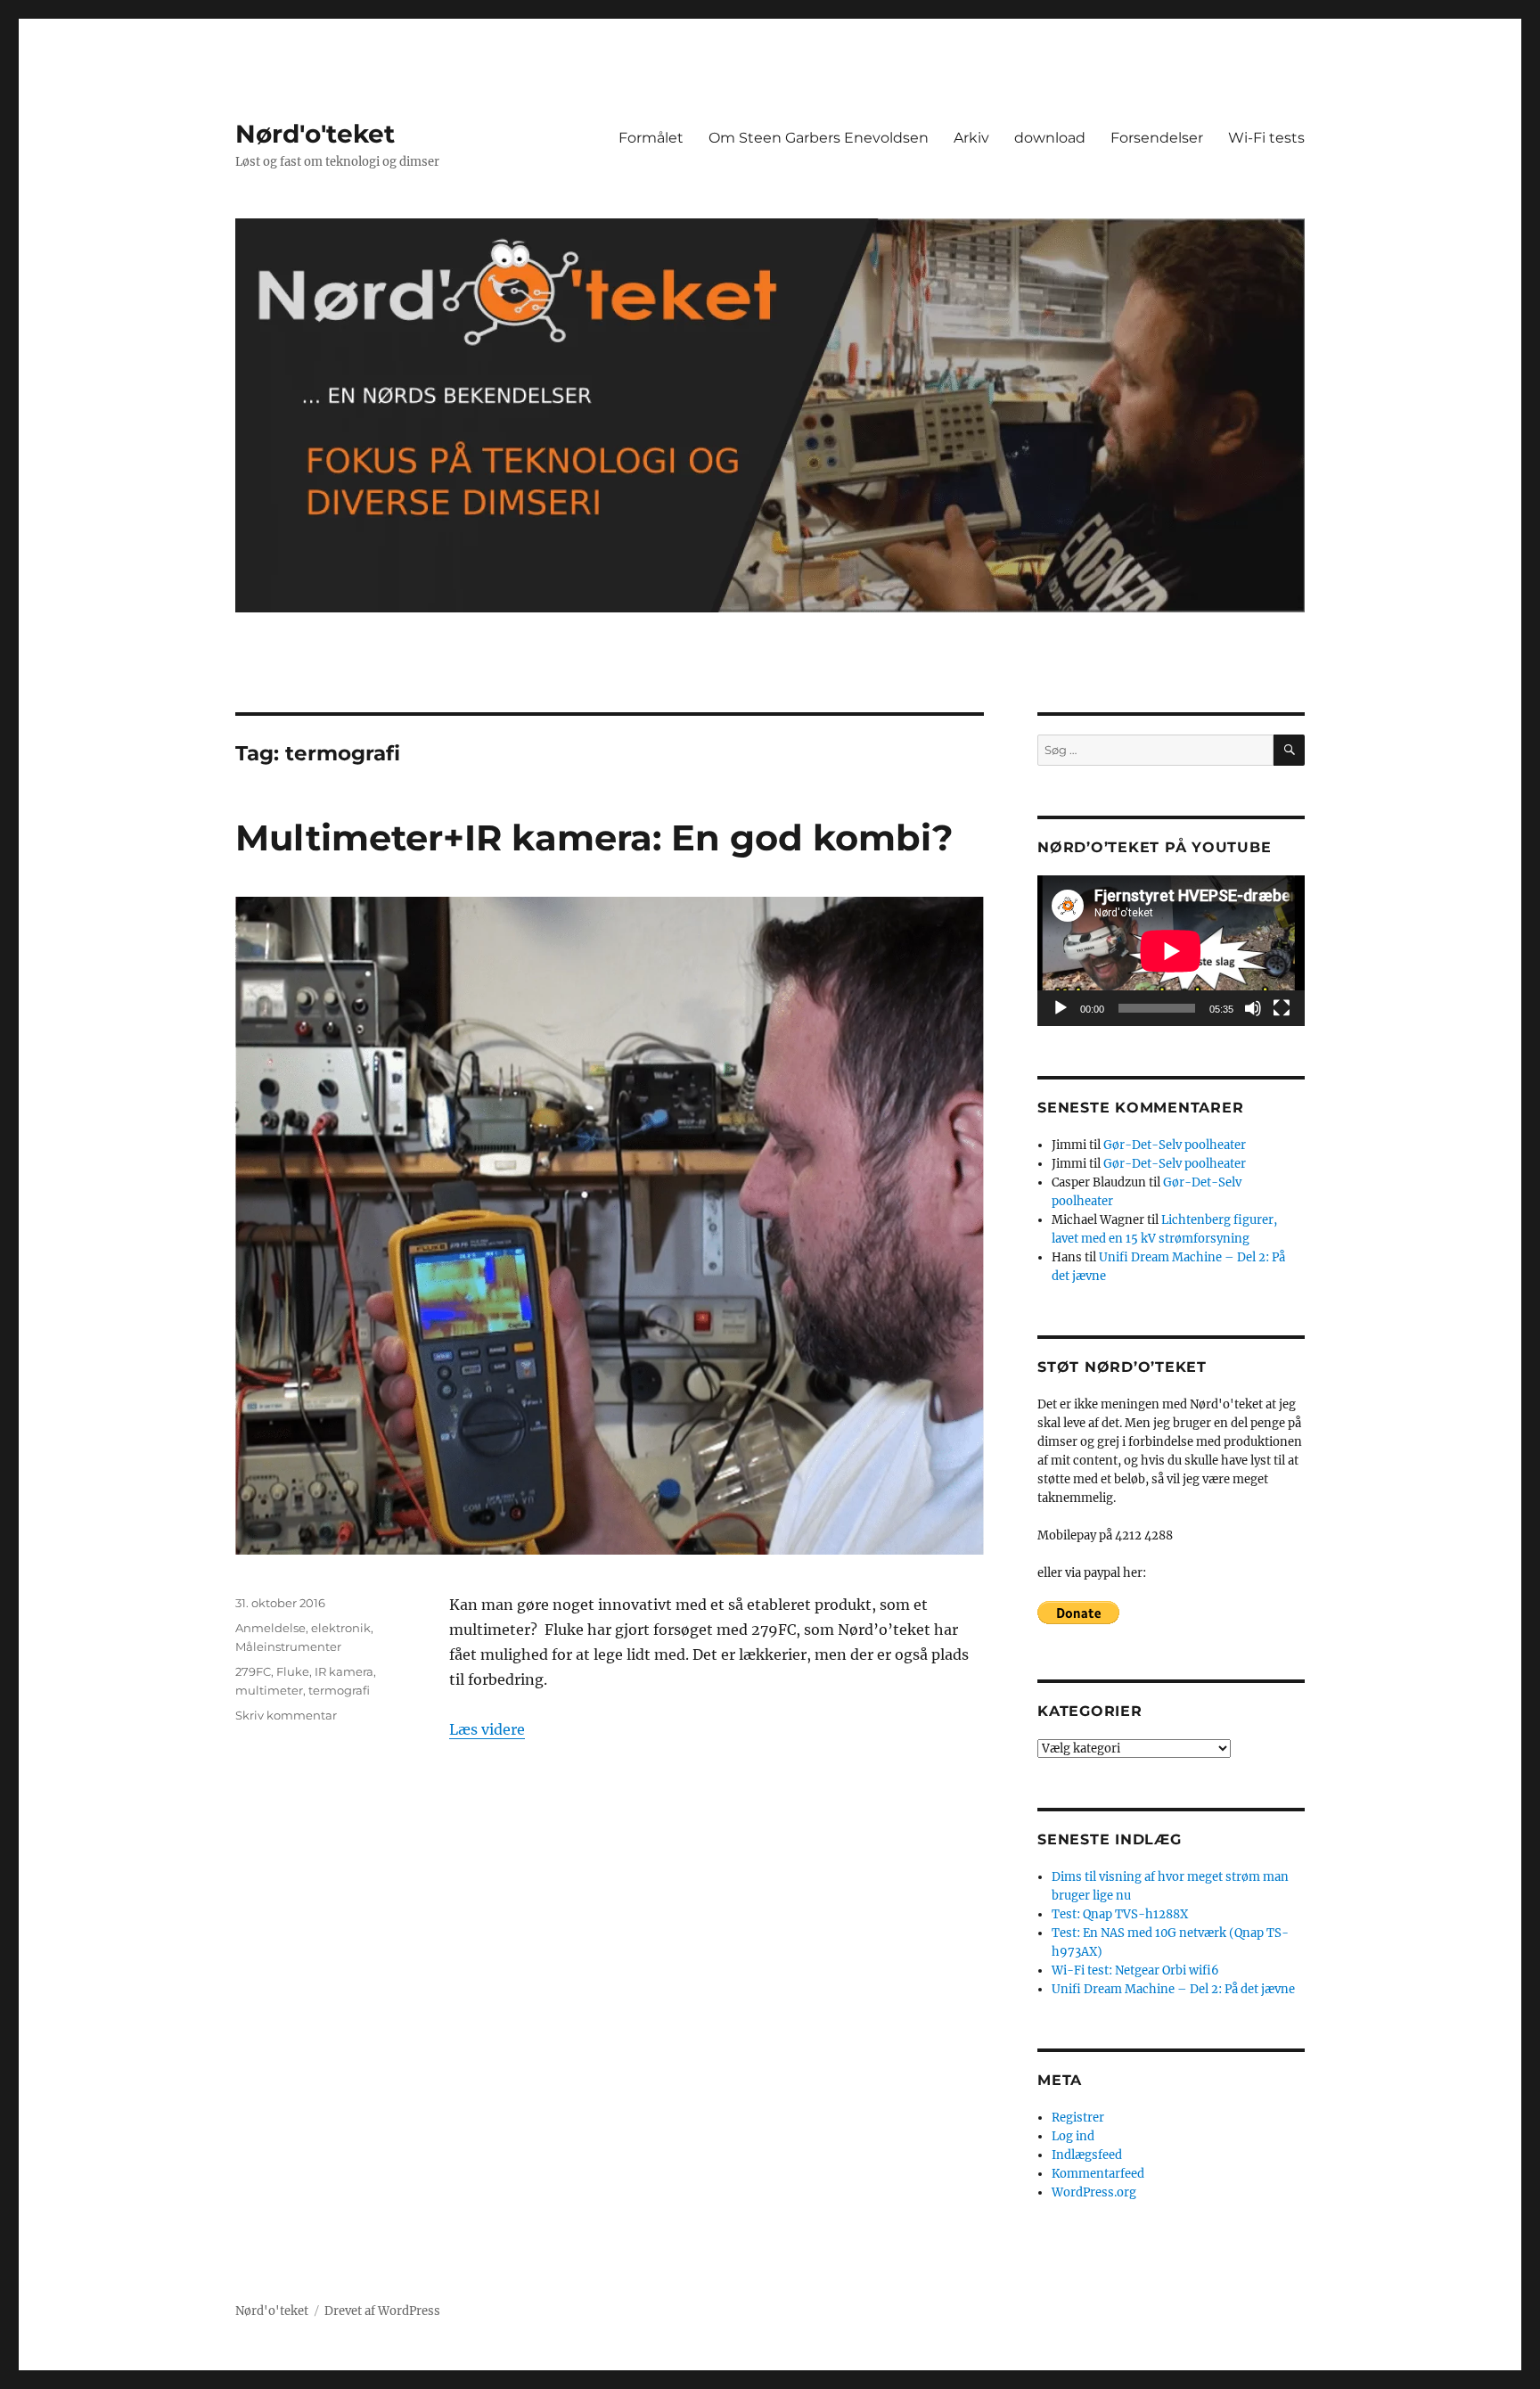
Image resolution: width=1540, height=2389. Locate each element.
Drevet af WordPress (382, 2311)
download (1050, 138)
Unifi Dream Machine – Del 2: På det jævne (1173, 1989)
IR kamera (344, 1671)
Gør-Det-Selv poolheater (1175, 1145)
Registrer (1078, 2118)
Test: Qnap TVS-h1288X (1120, 1914)
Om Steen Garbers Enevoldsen (819, 138)
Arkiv (971, 138)
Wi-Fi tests (1266, 138)
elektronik (341, 1628)
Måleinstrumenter (288, 1646)
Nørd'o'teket (315, 134)
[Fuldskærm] (1282, 1008)
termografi (339, 1690)
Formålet (651, 138)
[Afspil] (1061, 1008)
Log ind (1073, 2136)
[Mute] (1253, 1008)
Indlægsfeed (1087, 2155)
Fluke (293, 1671)
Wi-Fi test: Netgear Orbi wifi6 (1135, 1970)
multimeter (269, 1690)
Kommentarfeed (1098, 2174)
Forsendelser (1157, 138)
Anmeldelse (270, 1628)
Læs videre (487, 1729)
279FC (253, 1671)
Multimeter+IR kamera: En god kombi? (594, 837)
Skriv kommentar (286, 1715)
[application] (1171, 951)
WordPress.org (1094, 2192)
